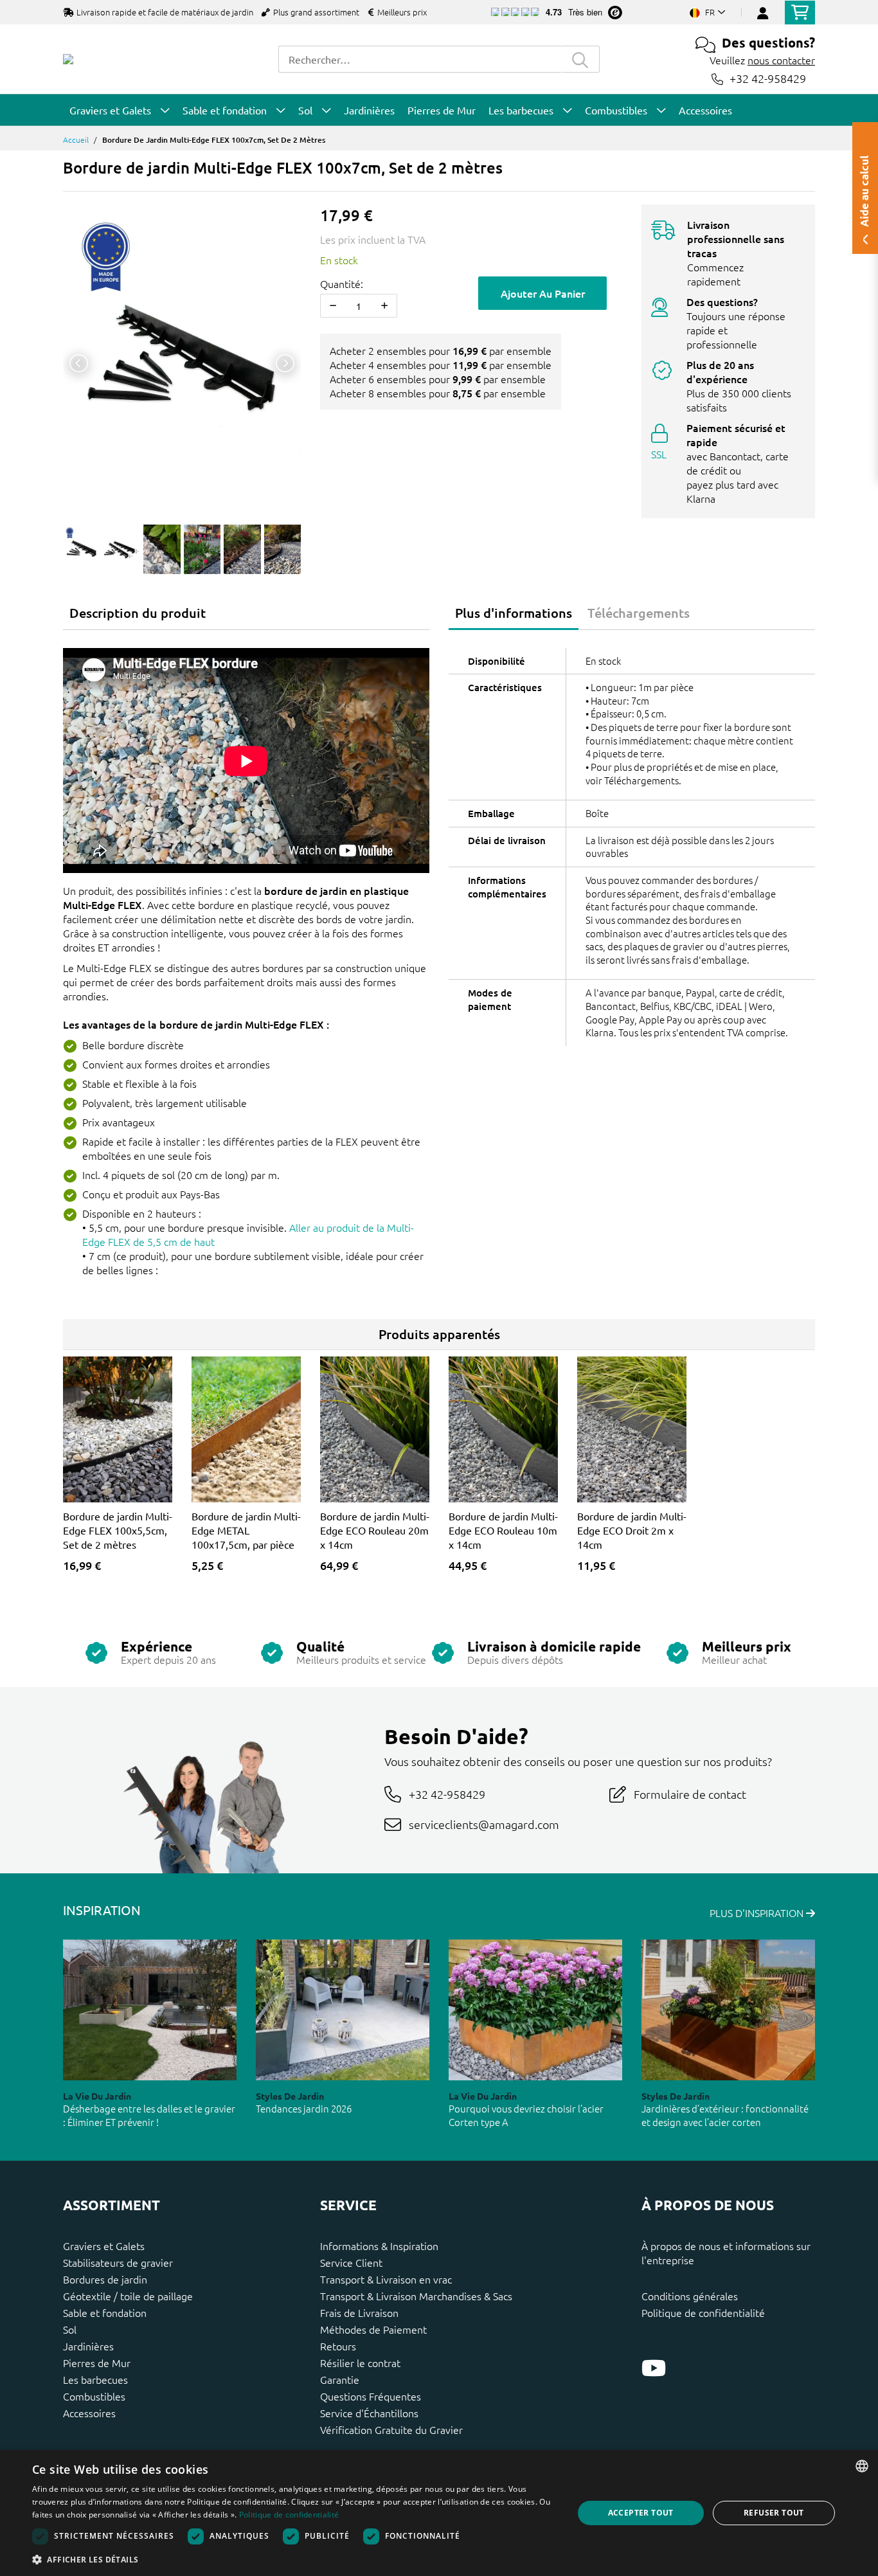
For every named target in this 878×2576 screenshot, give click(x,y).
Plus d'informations (514, 613)
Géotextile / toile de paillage (128, 2296)
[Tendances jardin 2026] (343, 2010)
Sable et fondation (105, 2312)
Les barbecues (95, 2379)
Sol (70, 2329)
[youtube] (654, 2368)
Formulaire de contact (690, 1794)
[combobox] (420, 59)
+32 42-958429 (768, 79)
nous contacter (781, 60)
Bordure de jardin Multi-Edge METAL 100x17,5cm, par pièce (246, 1530)
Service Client (351, 2262)
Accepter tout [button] (641, 2513)
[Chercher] (580, 59)
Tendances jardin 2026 (304, 2108)
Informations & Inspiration (379, 2246)
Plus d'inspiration (758, 1913)
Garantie (340, 2379)
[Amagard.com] (68, 59)
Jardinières (88, 2346)
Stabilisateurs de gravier (118, 2262)
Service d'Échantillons (369, 2413)
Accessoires (89, 2413)
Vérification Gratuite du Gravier (391, 2429)
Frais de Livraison (359, 2312)
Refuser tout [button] (774, 2513)
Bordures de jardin (105, 2279)
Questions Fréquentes (371, 2396)
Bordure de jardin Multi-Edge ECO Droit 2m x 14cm (632, 1530)
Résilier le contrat (360, 2363)
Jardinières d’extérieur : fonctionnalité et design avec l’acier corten (725, 2115)
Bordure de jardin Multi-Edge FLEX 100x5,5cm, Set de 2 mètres (118, 1530)
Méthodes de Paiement (373, 2329)
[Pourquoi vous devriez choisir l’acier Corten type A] (535, 2010)
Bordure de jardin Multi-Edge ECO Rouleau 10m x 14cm (503, 1530)
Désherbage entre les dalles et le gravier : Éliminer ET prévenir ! (149, 2115)
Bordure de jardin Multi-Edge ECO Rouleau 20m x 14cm (375, 1530)
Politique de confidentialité (703, 2312)
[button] (294, 2559)
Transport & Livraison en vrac (386, 2279)
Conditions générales (690, 2296)
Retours (338, 2346)
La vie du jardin (97, 2096)
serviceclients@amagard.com (484, 1824)
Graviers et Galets (104, 2246)
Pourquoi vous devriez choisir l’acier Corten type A (526, 2115)
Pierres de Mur (97, 2363)
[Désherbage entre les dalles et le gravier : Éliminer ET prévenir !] (150, 2010)
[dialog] (439, 2513)
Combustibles (94, 2396)
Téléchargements (639, 613)
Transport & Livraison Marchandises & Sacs (416, 2296)
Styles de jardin (290, 2096)
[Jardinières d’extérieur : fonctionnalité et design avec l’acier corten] (728, 2010)
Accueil (76, 140)
